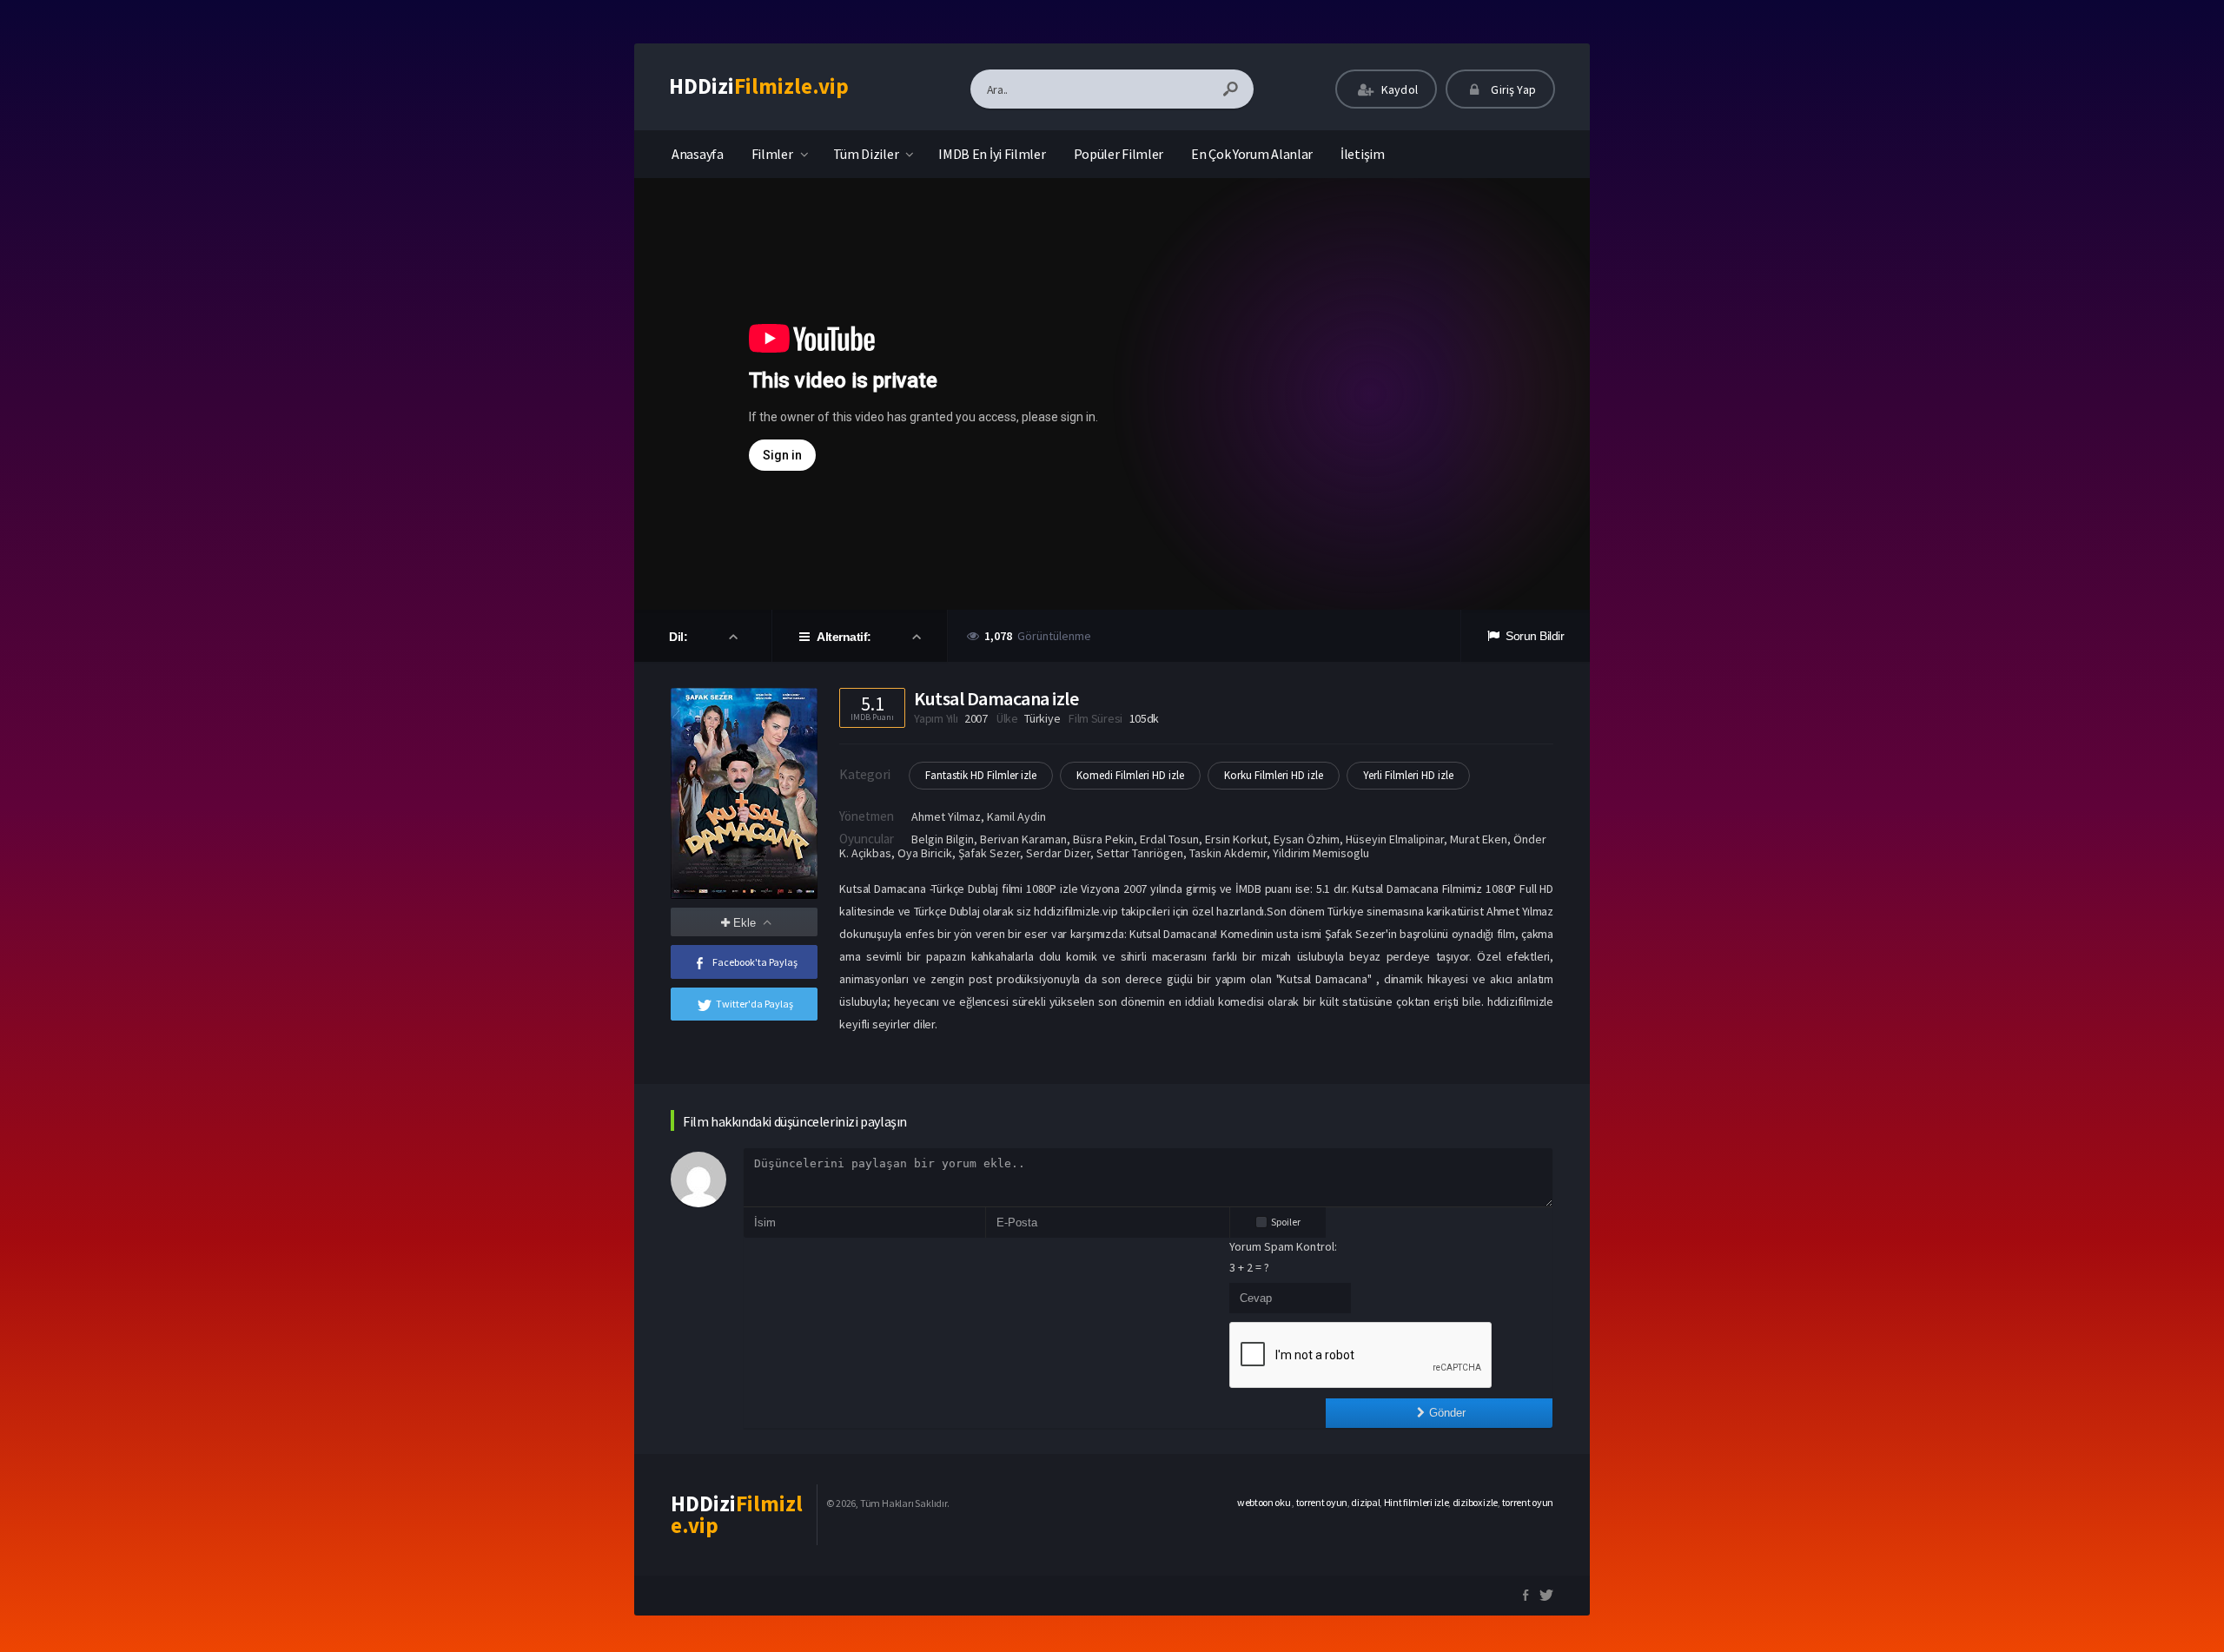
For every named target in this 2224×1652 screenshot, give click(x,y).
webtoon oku (1264, 1502)
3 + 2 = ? (1249, 1267)
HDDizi (759, 86)
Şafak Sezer (989, 853)
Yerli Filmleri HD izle (1408, 775)
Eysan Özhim (1307, 839)
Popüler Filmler (1119, 154)
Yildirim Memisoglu (1321, 853)
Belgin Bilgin (943, 839)
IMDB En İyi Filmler (992, 154)
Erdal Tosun (1169, 839)
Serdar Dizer (1058, 853)
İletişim (1363, 154)
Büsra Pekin (1103, 839)
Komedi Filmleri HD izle (1130, 775)
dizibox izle (1475, 1502)
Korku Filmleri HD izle (1274, 775)
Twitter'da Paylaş (755, 1004)
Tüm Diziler (866, 154)
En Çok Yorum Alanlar (1252, 154)
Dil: (680, 637)
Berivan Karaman (1023, 839)
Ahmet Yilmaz (946, 816)
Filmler (772, 154)
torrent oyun (1322, 1502)
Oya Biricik (925, 853)
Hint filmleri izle (1416, 1502)
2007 (976, 718)
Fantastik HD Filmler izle (981, 775)
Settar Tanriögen (1140, 853)
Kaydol (1398, 89)
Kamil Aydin (1016, 816)
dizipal (1365, 1502)
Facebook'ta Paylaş (755, 962)
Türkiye (1042, 718)
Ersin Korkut (1236, 839)
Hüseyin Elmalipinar (1395, 839)
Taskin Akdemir (1228, 853)
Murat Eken (1479, 839)
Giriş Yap (1512, 89)
